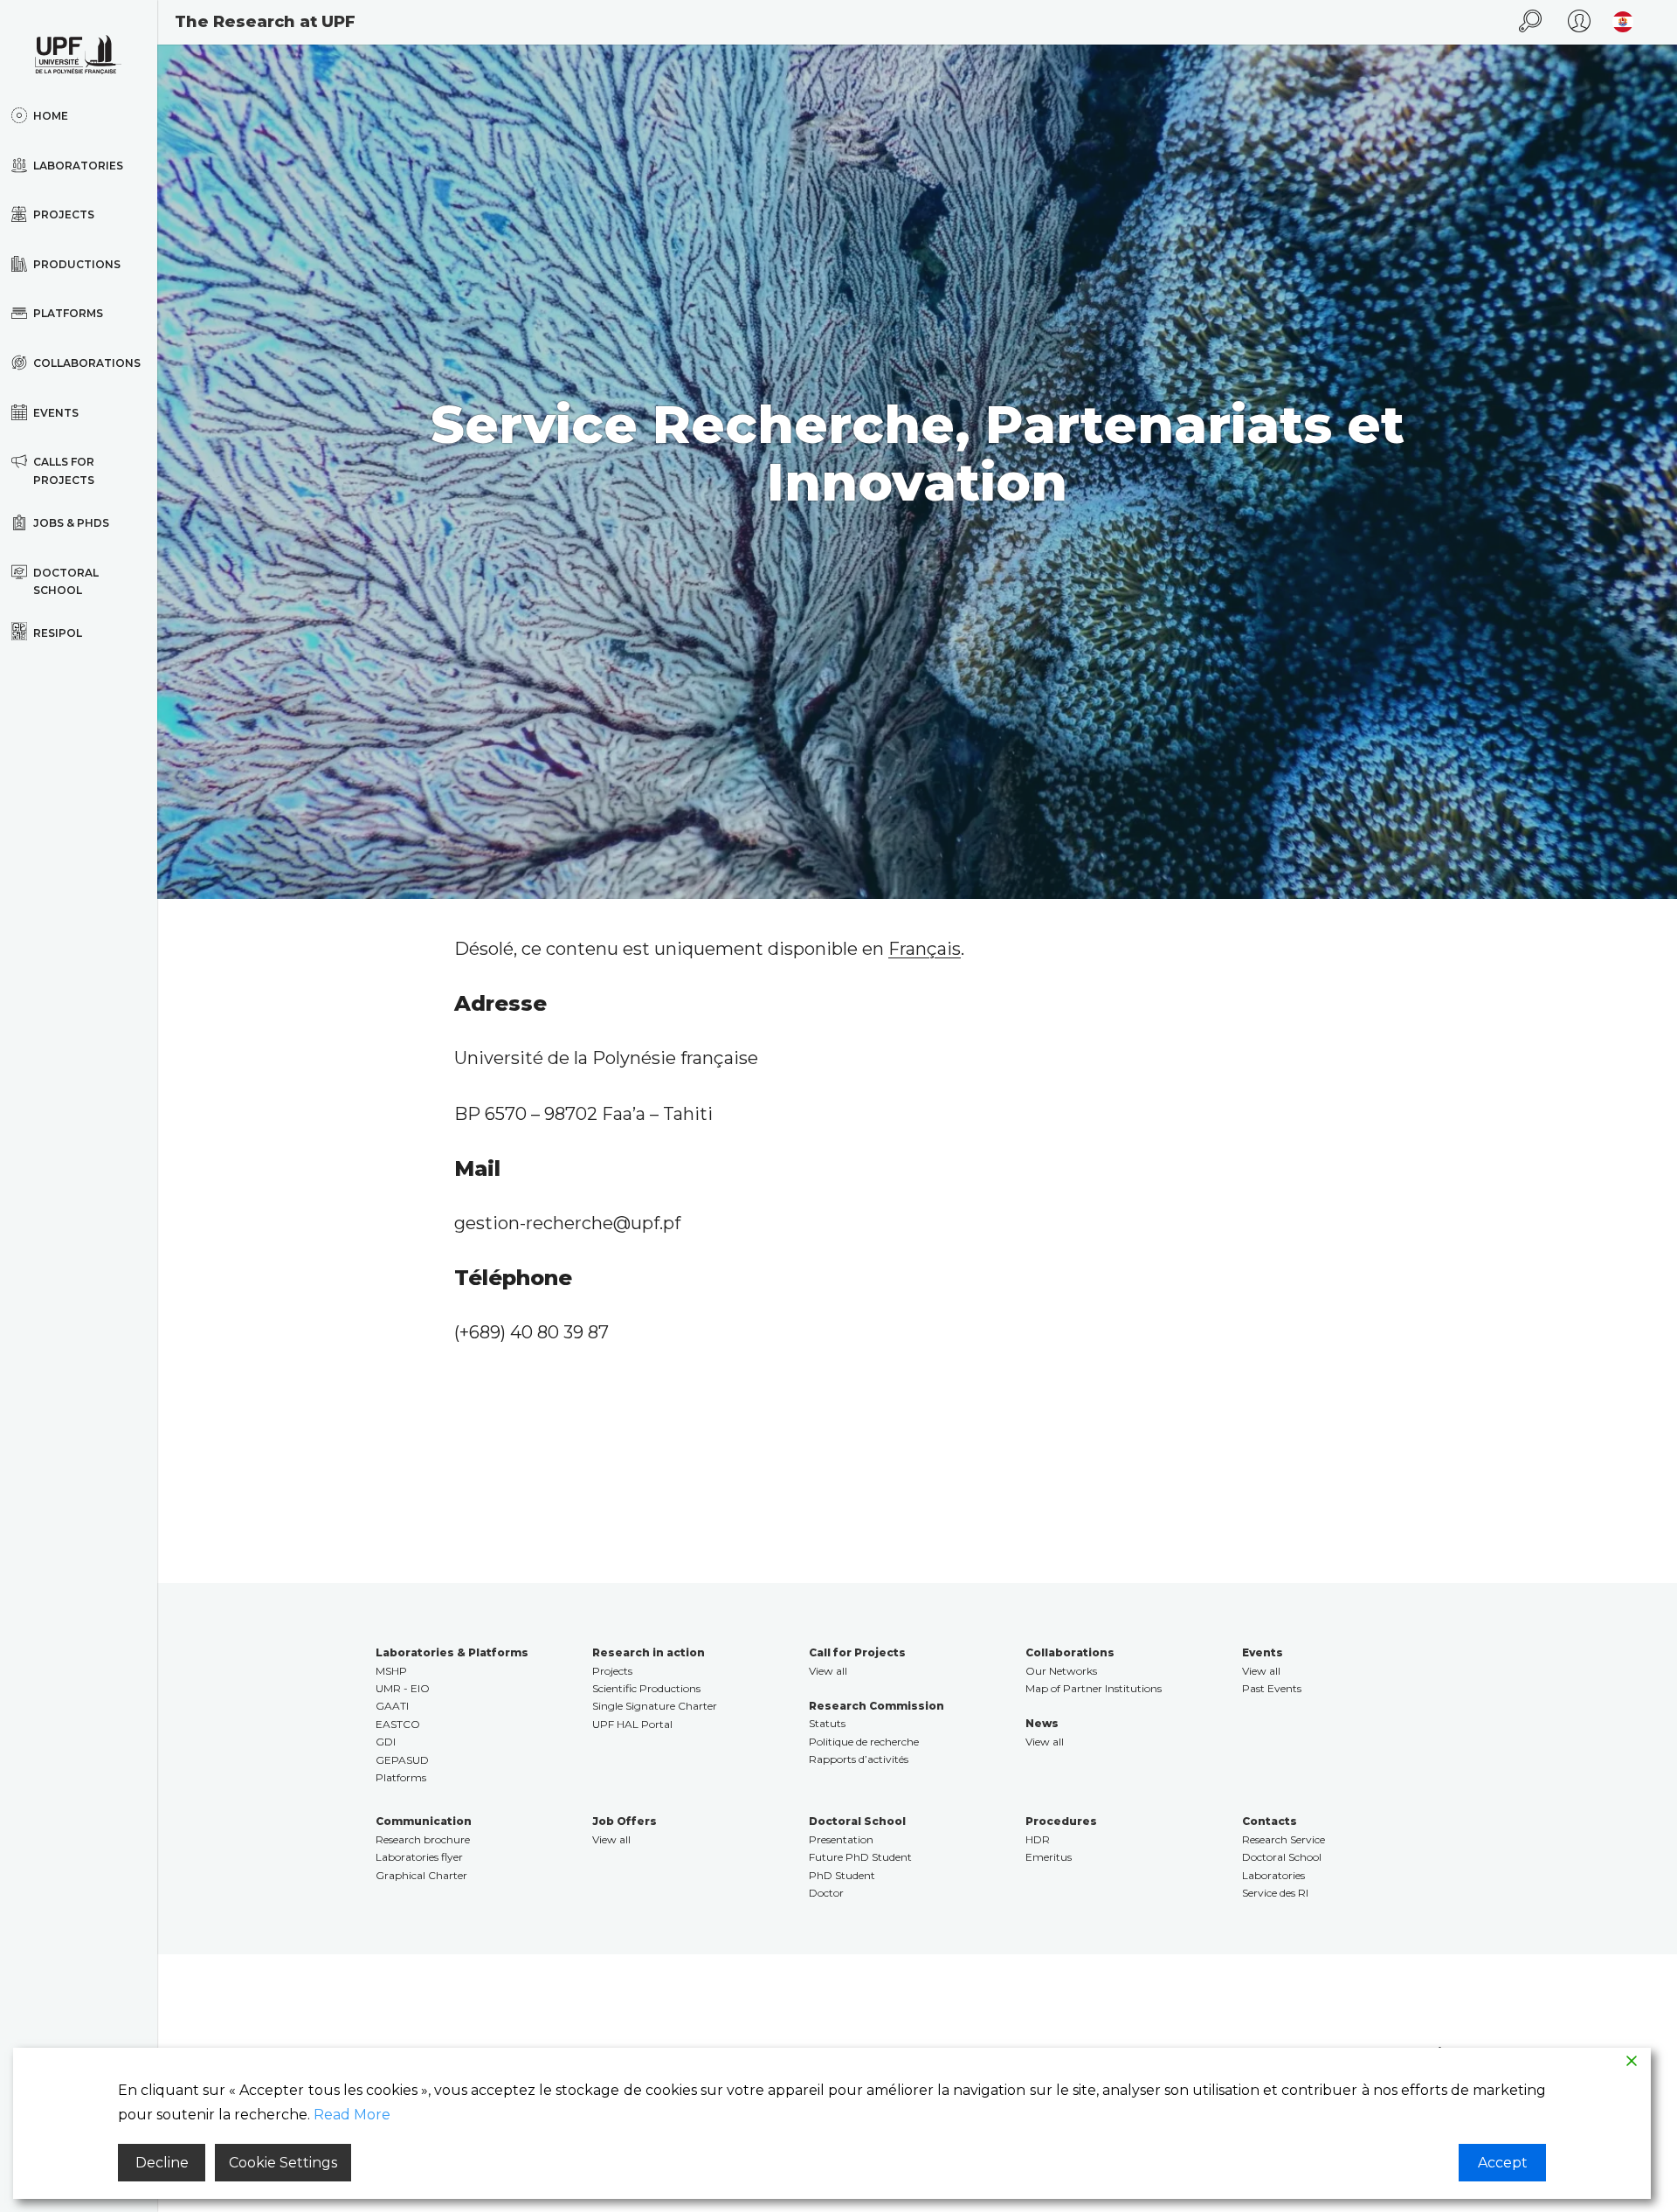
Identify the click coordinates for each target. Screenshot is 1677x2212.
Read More (352, 2115)
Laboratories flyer (419, 1857)
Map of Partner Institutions (1094, 1688)
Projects (612, 1671)
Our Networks (1061, 1671)
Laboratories (1273, 1875)
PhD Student (842, 1875)
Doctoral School (1282, 1857)
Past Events (1272, 1688)
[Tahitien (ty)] (1618, 22)
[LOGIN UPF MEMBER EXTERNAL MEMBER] (1579, 22)
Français (925, 949)
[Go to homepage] (79, 55)
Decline (162, 2163)
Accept (1503, 2163)
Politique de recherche (864, 1742)
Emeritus (1049, 1857)
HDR (1038, 1839)
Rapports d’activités (859, 1759)
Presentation (841, 1839)
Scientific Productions (646, 1688)
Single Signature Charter (655, 1706)
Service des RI (1275, 1893)
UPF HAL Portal (632, 1724)
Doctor (826, 1893)
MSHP (391, 1671)
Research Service (1284, 1839)
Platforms (401, 1777)
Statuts (827, 1723)
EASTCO (398, 1724)
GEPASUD (402, 1760)
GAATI (392, 1706)
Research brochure (423, 1839)
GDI (386, 1742)
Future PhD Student (860, 1857)
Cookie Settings (283, 2163)
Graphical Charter (421, 1875)
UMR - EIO (403, 1688)
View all (828, 1671)
